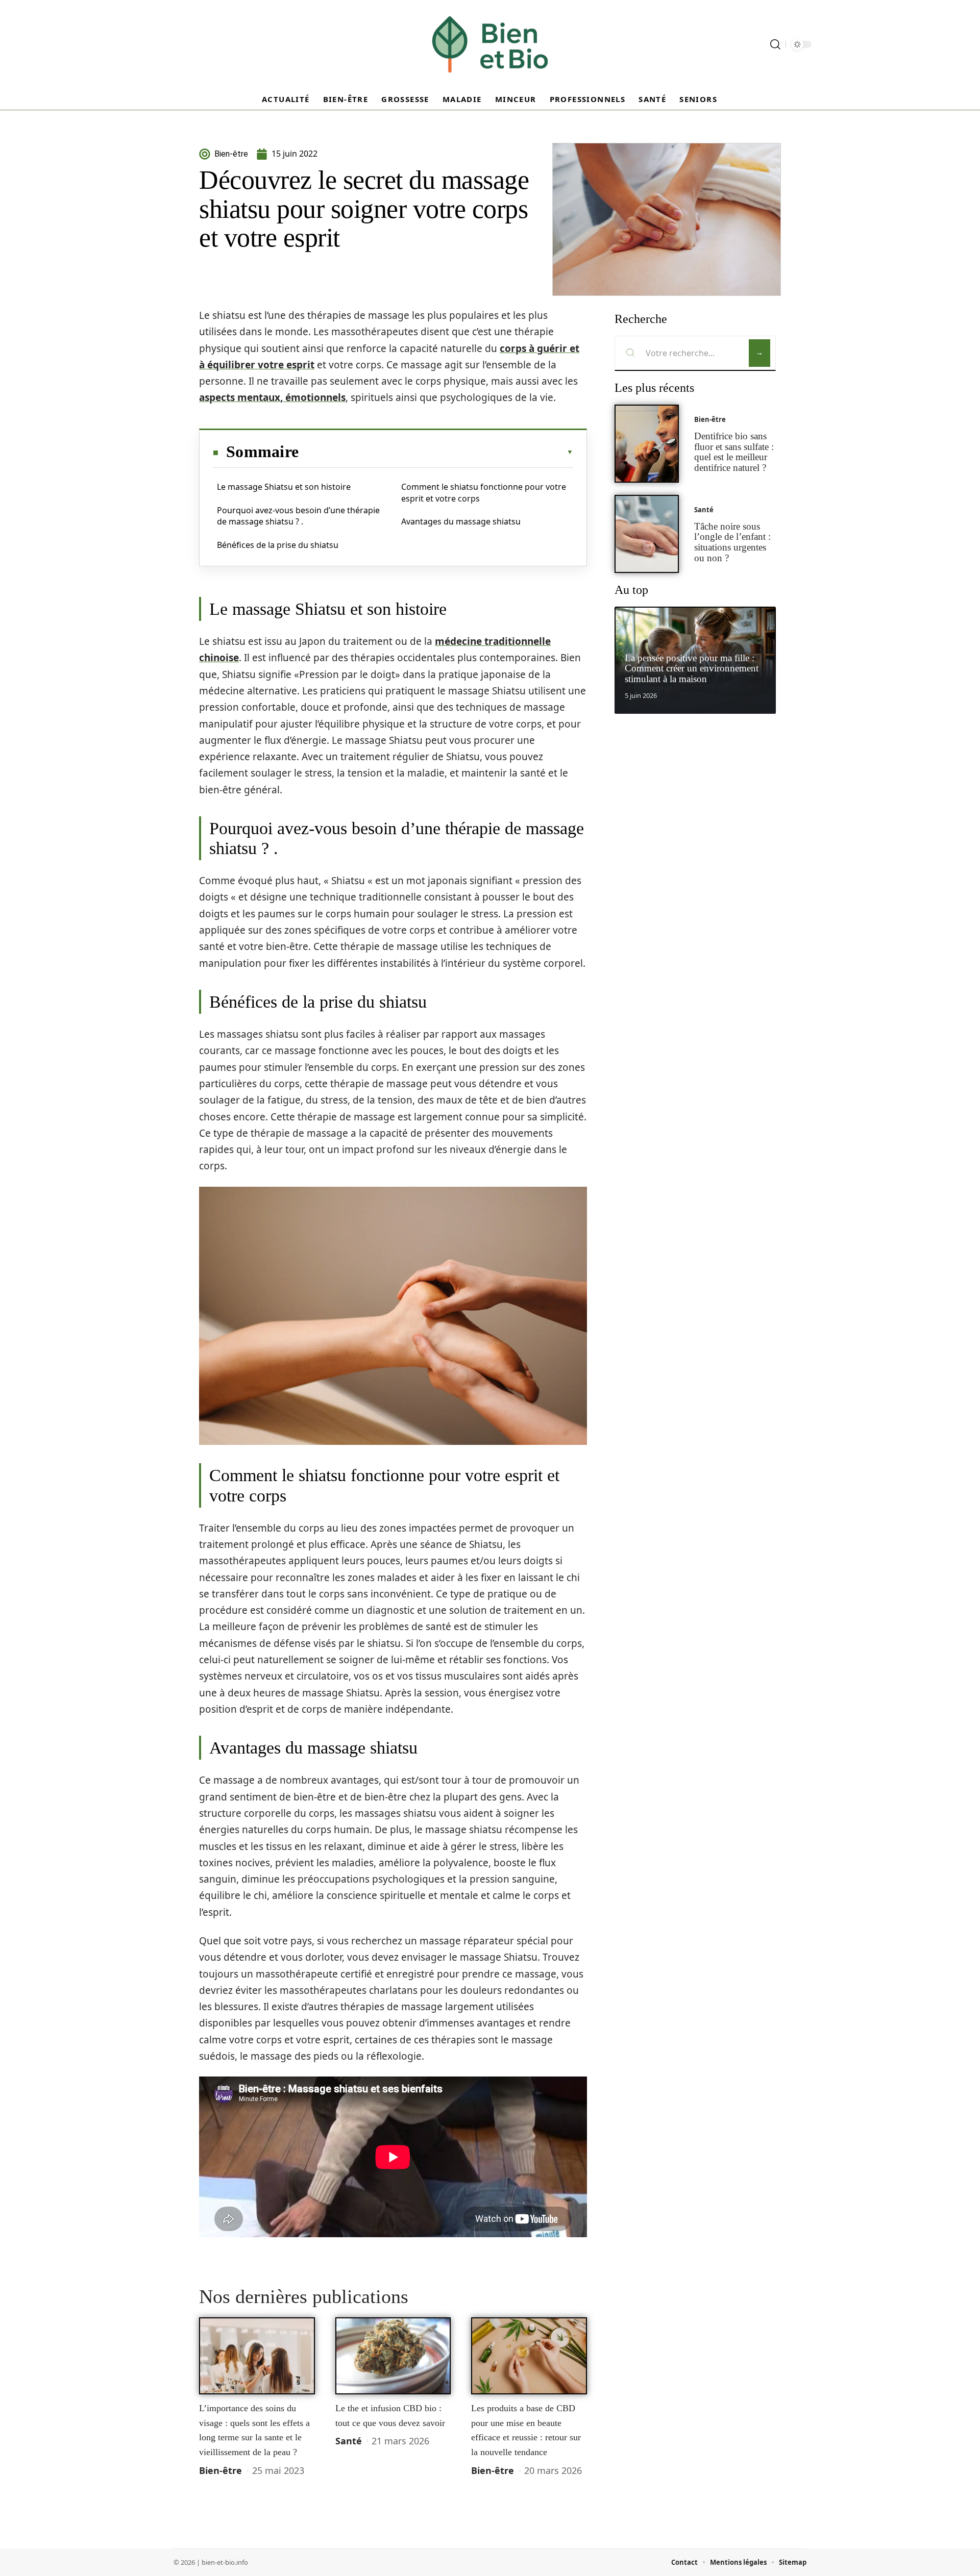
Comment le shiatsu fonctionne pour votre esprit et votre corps (484, 492)
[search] (775, 44)
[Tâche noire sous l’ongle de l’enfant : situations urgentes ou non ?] (647, 534)
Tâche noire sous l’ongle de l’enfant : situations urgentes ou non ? (732, 542)
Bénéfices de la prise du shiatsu (278, 545)
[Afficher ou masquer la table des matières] (436, 452)
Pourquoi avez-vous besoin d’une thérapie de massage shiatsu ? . (298, 516)
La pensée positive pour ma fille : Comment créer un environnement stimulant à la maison (692, 669)
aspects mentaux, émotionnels (272, 397)
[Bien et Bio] (490, 44)
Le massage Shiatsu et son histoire (284, 487)
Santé (349, 2441)
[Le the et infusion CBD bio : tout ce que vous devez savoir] (393, 2356)
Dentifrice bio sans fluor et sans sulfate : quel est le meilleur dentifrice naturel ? (734, 452)
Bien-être (220, 2470)
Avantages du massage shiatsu (461, 521)
